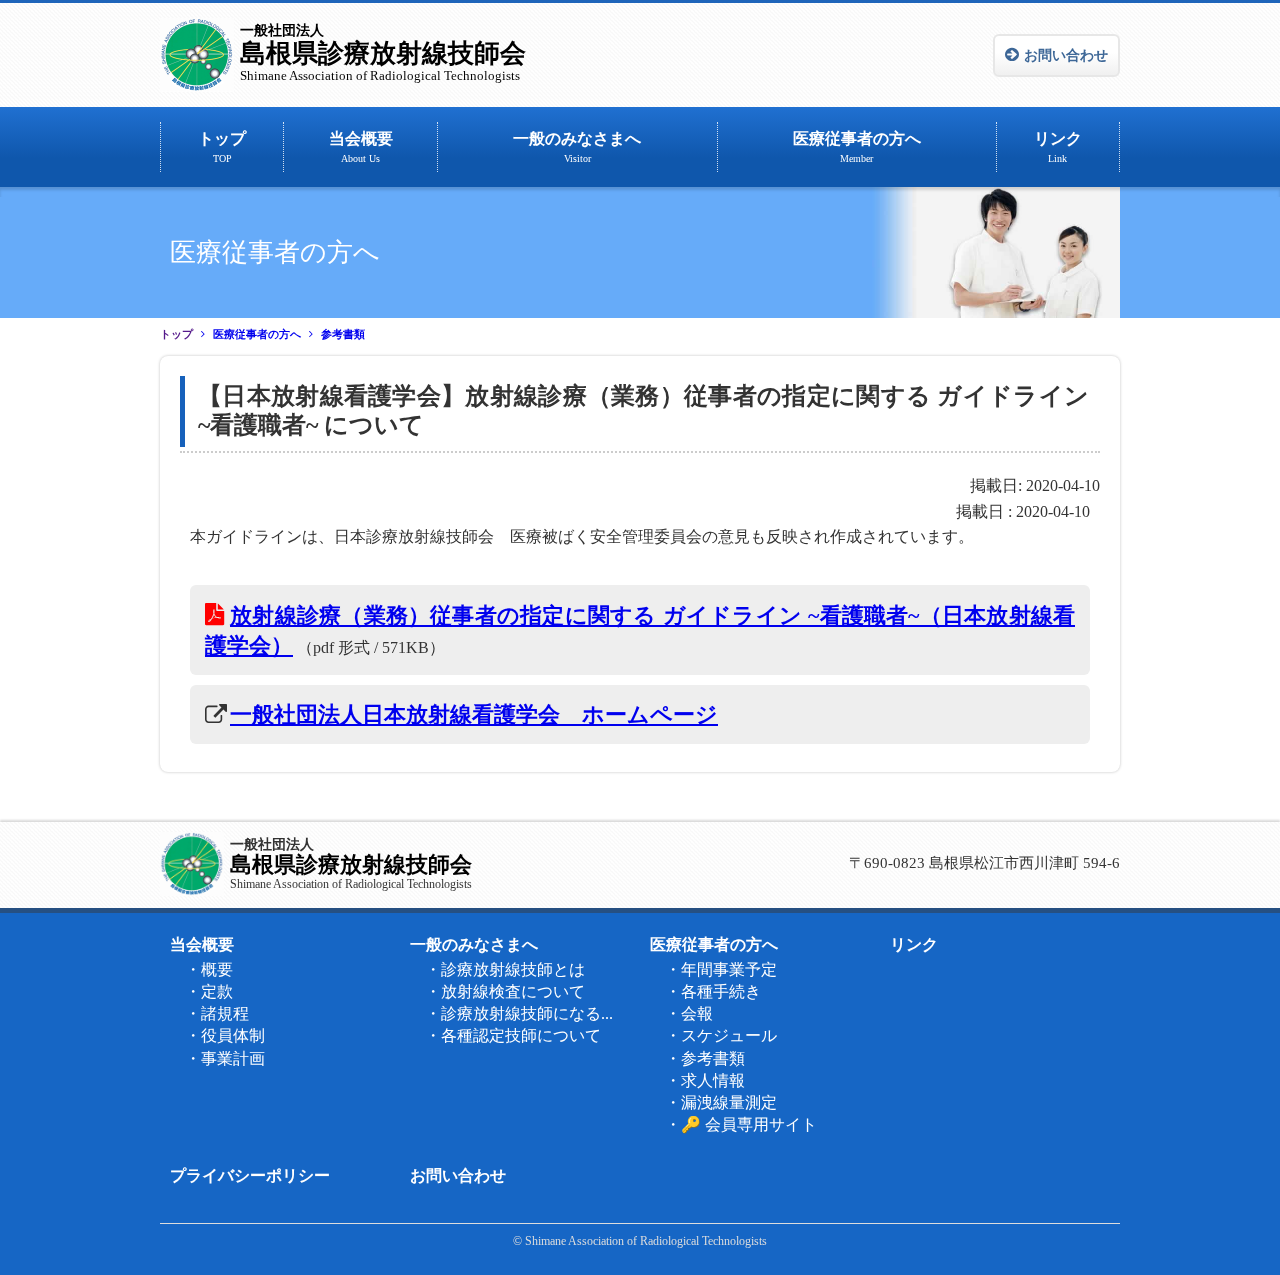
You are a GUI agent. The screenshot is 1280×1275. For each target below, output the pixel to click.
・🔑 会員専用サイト (741, 1124)
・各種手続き (713, 991)
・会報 (689, 1013)
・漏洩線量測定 (721, 1102)
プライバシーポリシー (250, 1175)
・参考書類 (705, 1058)
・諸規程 (217, 1013)
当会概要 (361, 147)
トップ (222, 147)
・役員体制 (225, 1035)
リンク (1058, 147)
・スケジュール (721, 1035)
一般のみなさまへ (577, 147)
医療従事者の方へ (857, 147)
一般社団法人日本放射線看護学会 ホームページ (474, 714)
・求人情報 (705, 1080)
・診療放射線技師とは (505, 969)
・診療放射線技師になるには (525, 1013)
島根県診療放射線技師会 (383, 53)
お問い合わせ (1066, 55)
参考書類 (343, 334)
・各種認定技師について (513, 1035)
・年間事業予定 (721, 969)
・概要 (209, 969)
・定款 (209, 991)
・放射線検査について (505, 991)
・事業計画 (225, 1058)
